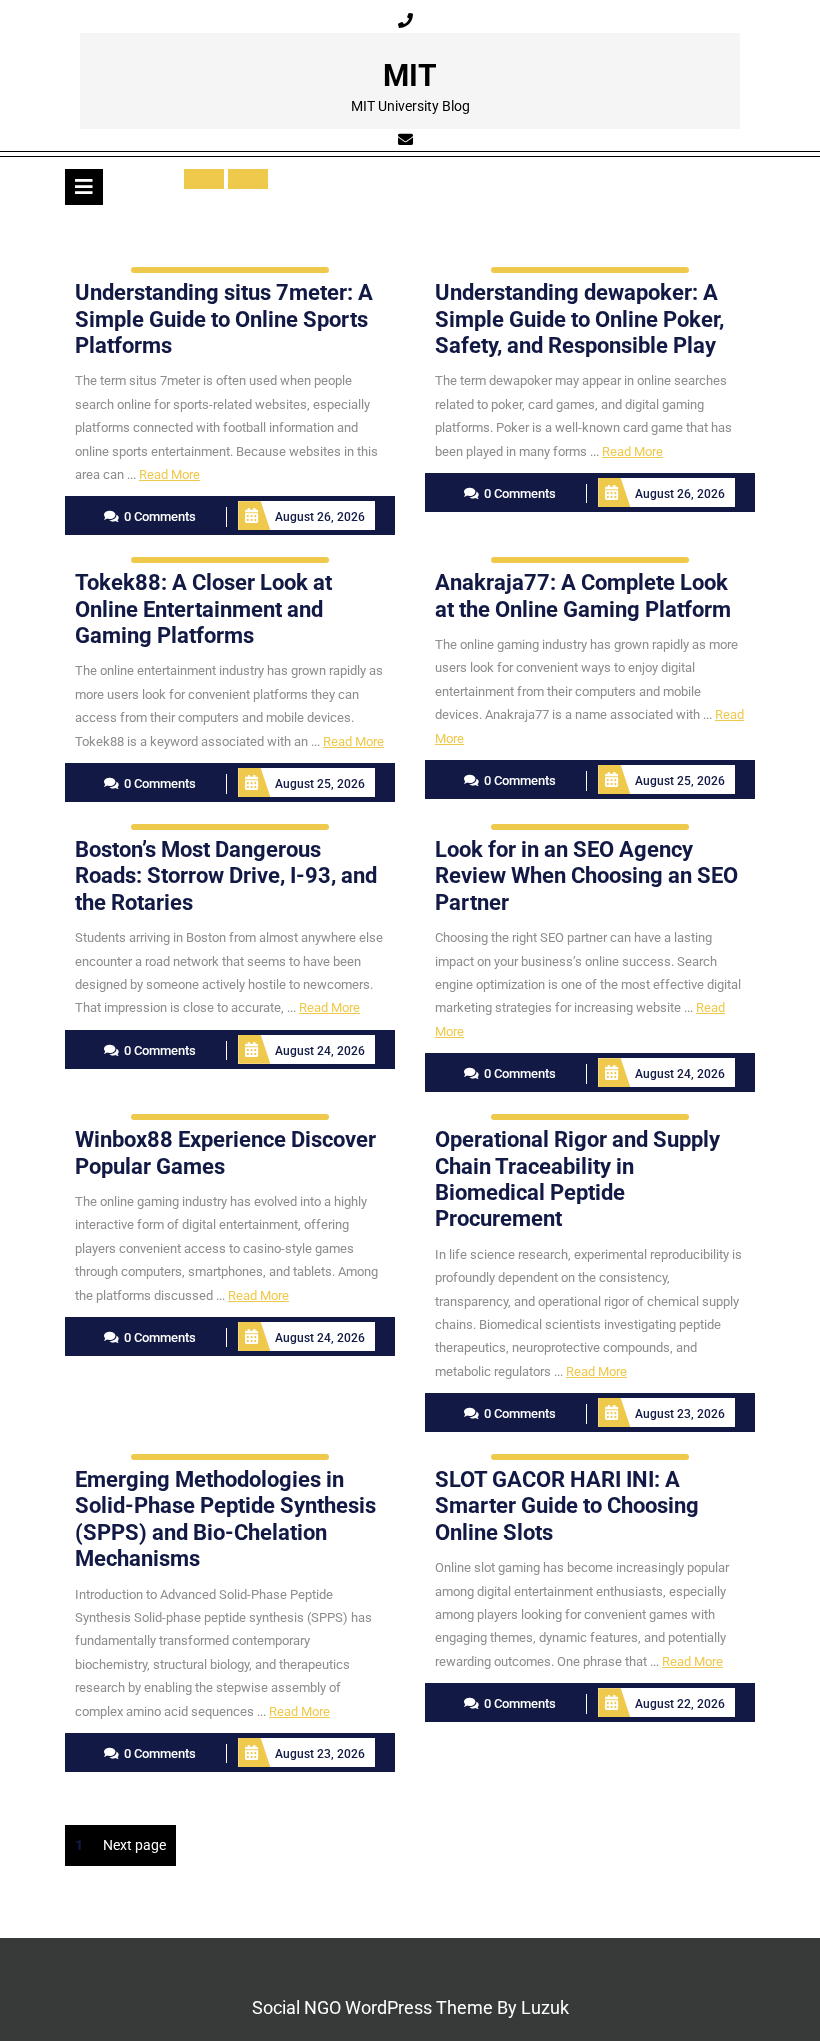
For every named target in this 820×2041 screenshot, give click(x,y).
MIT (410, 75)
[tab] (84, 187)
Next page (134, 1845)
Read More (169, 474)
